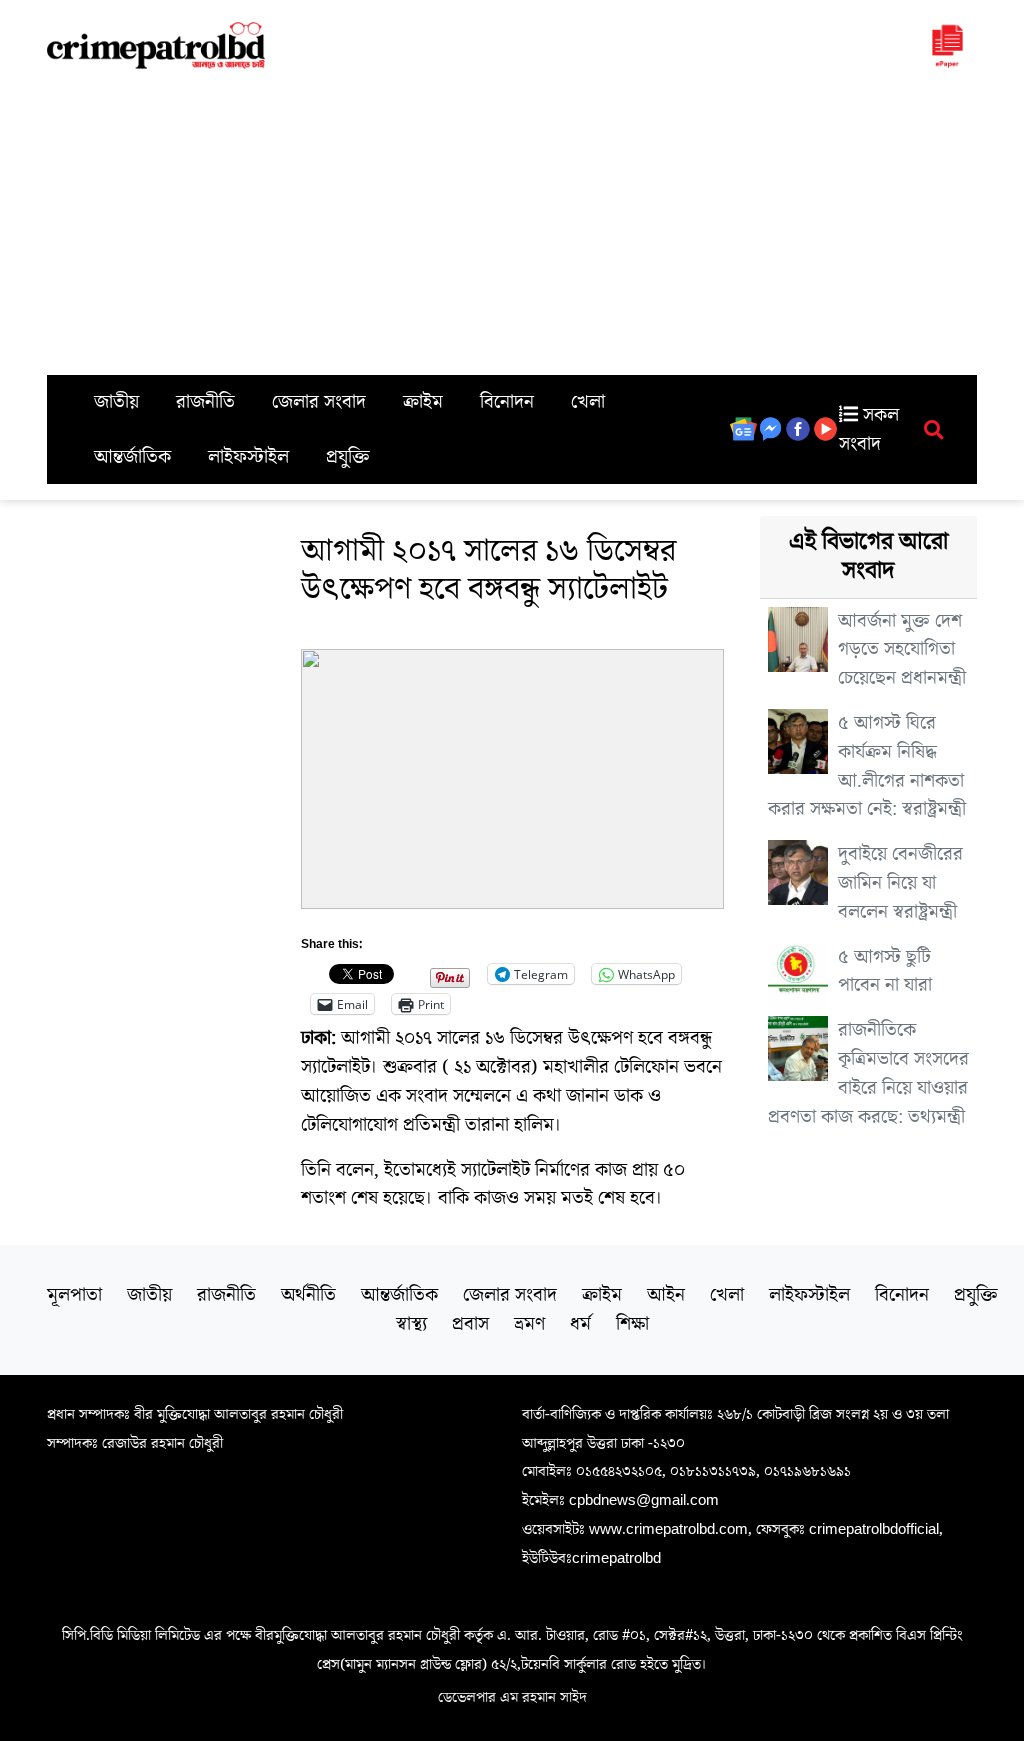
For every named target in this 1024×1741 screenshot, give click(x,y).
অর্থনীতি (308, 1295)
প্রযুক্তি (348, 457)
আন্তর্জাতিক (132, 457)
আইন (666, 1295)
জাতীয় (116, 402)
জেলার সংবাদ (319, 402)
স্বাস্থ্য (411, 1324)
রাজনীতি (205, 402)
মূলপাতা (74, 1295)
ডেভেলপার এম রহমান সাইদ (512, 1697)
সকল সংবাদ (869, 429)
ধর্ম (580, 1324)
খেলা (588, 402)
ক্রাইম (423, 402)
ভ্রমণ (529, 1324)
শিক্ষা (632, 1324)
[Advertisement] (512, 225)
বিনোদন (507, 402)
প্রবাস (470, 1324)
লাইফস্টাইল (248, 457)
